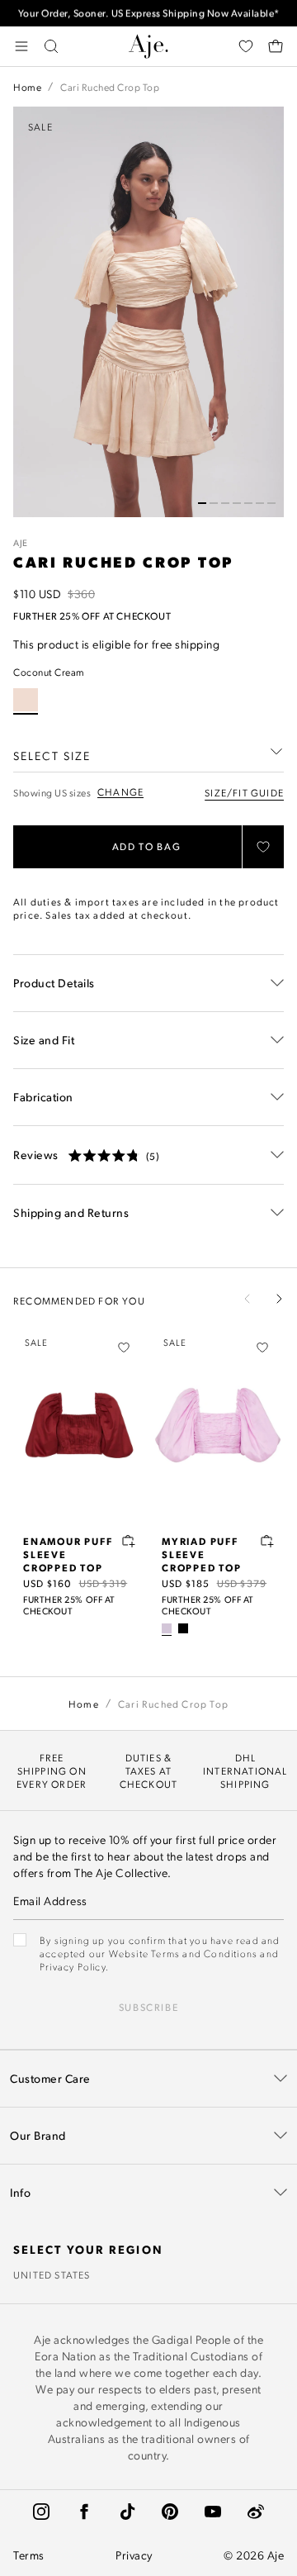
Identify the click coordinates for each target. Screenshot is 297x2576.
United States (52, 2274)
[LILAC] (167, 1628)
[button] (202, 503)
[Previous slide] (247, 1299)
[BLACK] (183, 1628)
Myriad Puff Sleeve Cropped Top (202, 1554)
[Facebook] (84, 2512)
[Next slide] (279, 1299)
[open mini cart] (276, 46)
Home (27, 87)
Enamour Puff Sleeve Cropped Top (68, 1554)
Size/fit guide (244, 792)
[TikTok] (127, 2512)
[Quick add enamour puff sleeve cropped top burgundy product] (129, 1541)
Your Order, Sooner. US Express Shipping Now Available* (149, 13)
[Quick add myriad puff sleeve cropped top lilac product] (267, 1541)
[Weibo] (256, 2512)
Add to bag (147, 846)
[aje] (148, 46)
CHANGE (120, 792)
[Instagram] (41, 2512)
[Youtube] (213, 2512)
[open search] (51, 46)
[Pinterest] (170, 2512)
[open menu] (21, 46)
